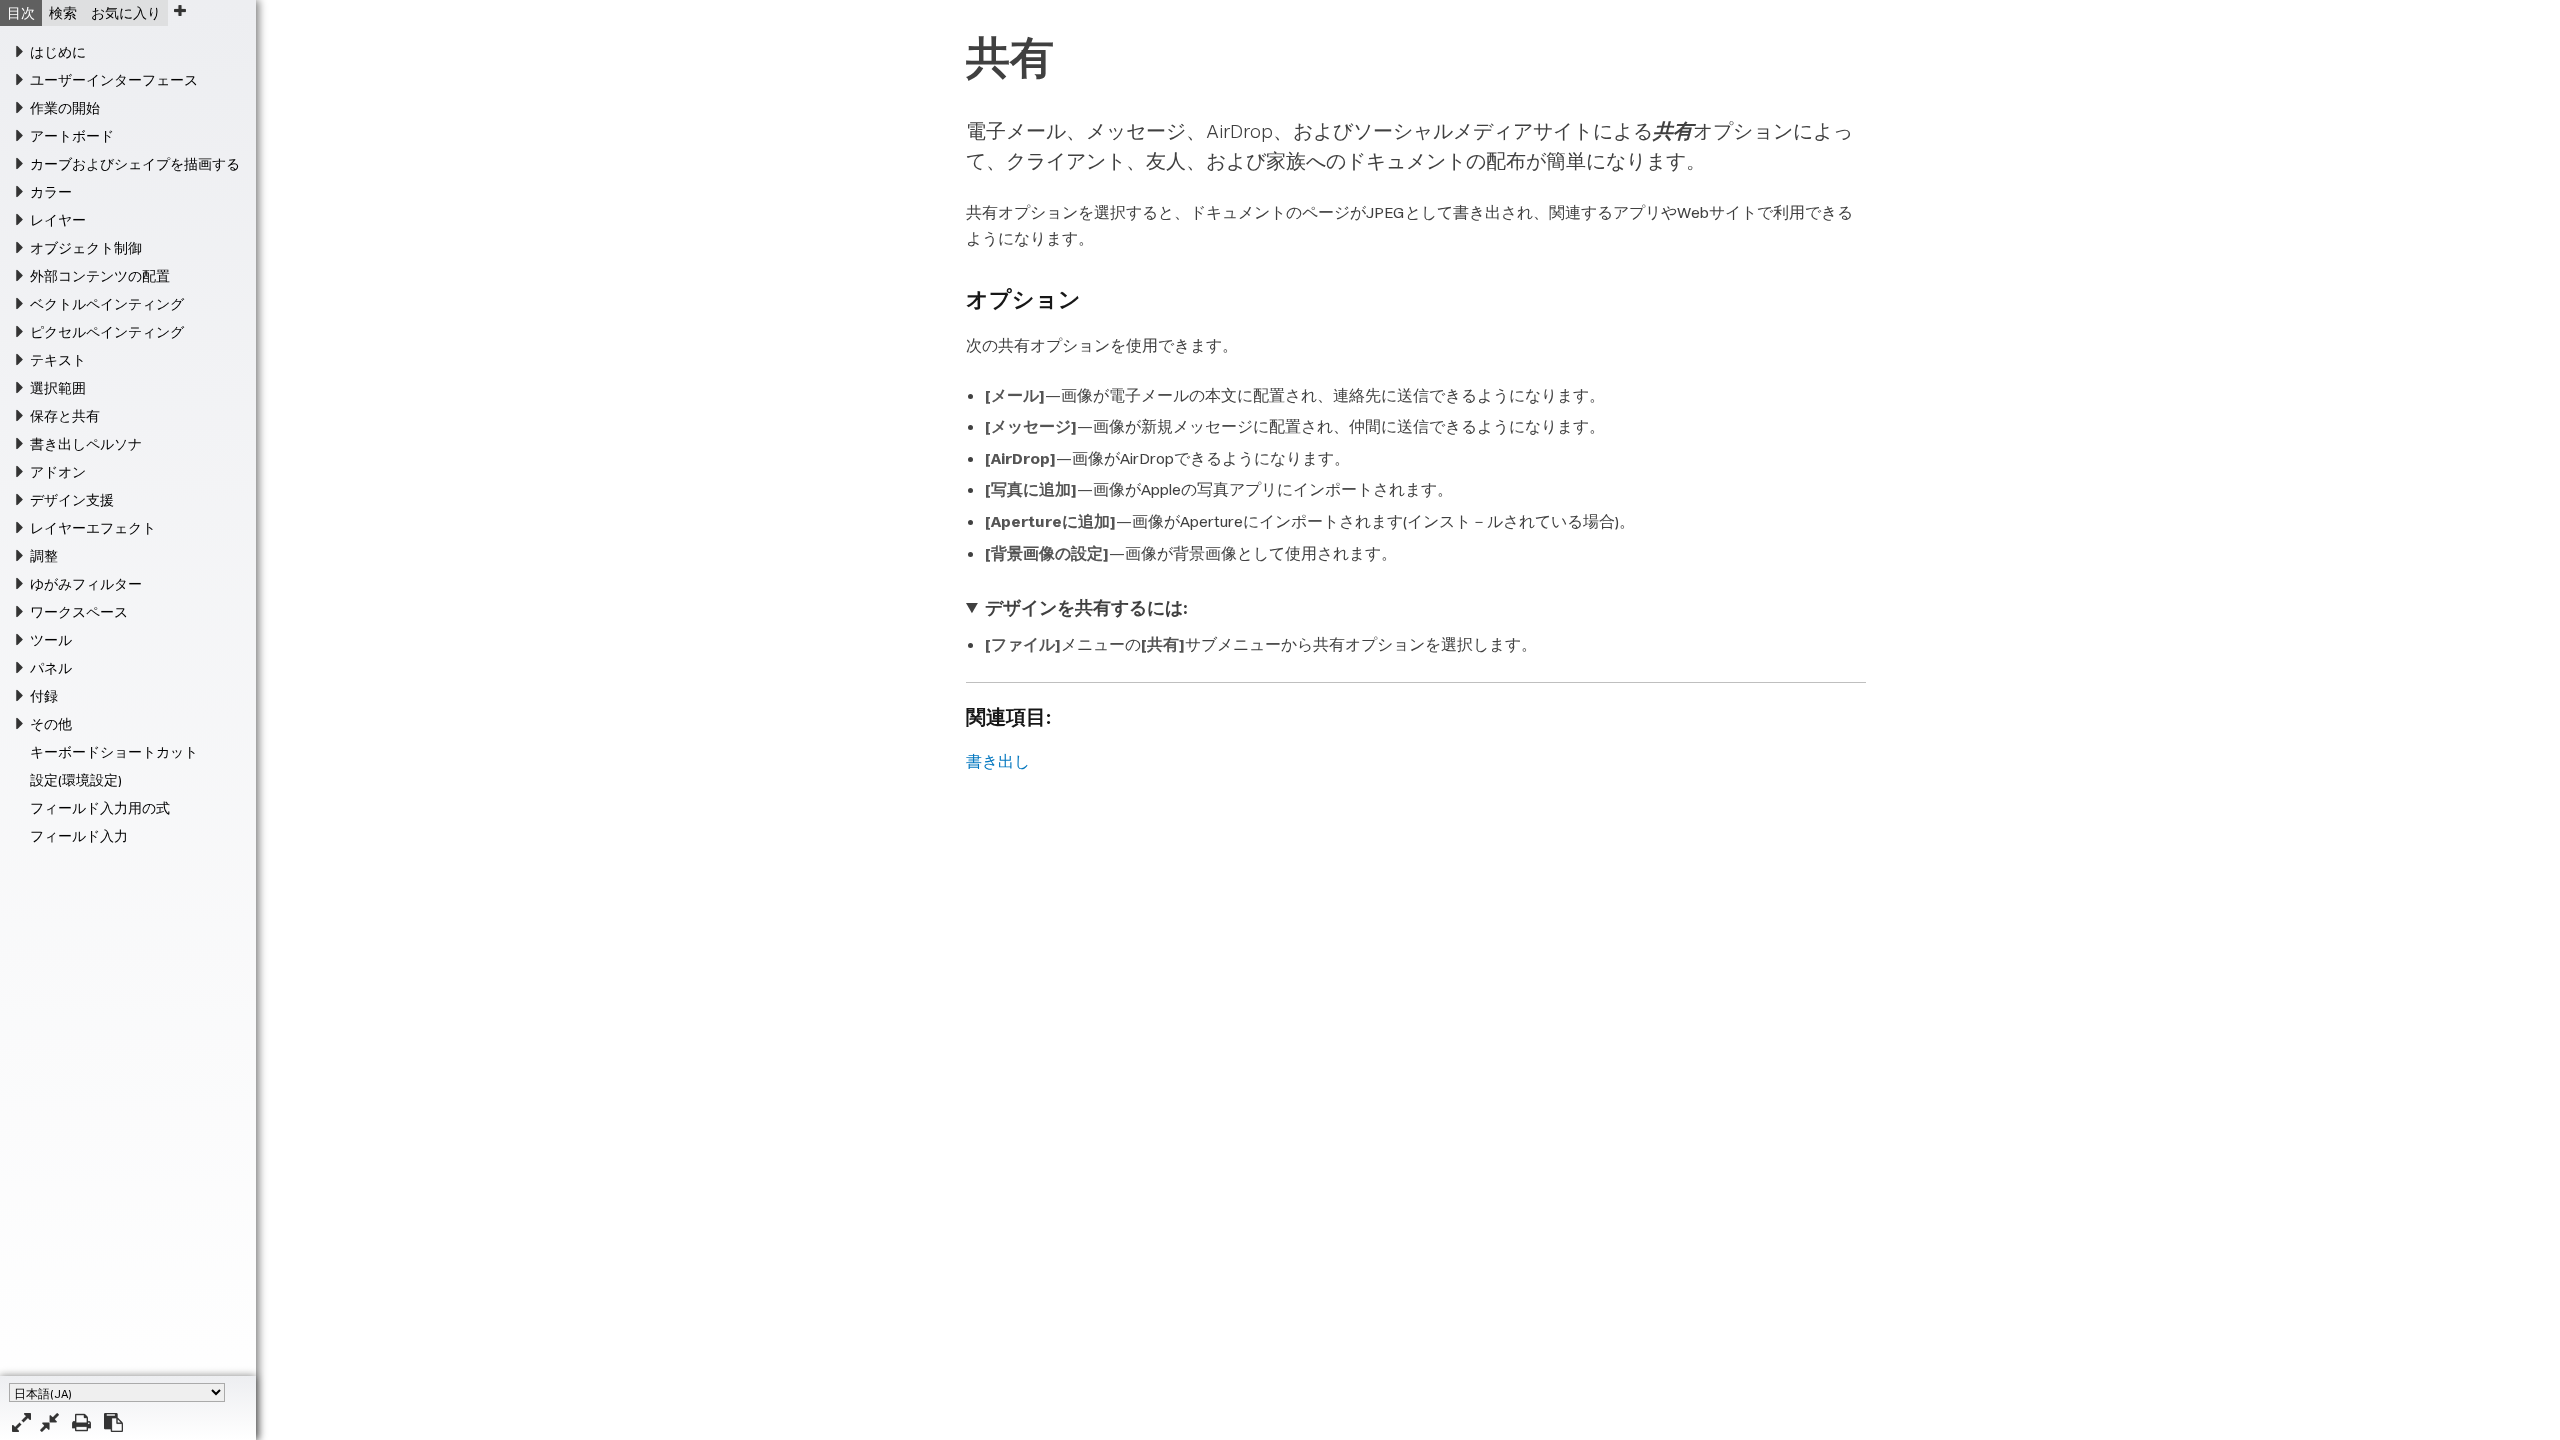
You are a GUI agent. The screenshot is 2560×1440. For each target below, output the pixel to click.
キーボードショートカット (114, 752)
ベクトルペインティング (107, 304)
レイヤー (58, 220)
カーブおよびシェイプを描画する (135, 164)
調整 (44, 556)
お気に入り (126, 13)
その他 (51, 724)
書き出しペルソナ (86, 444)
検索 (63, 13)
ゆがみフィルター (86, 584)
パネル (51, 668)
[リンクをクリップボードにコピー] (113, 1422)
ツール (51, 640)
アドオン (58, 472)
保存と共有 (65, 416)
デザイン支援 (72, 500)
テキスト (58, 360)
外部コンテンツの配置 (100, 276)
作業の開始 (65, 108)
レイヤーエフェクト (93, 528)
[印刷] (81, 1422)
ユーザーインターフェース (114, 80)
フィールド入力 (79, 836)
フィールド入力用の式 (100, 808)
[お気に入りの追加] (179, 10)
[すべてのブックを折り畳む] (49, 1422)
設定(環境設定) (76, 780)
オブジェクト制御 (86, 248)
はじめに (58, 52)
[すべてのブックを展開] (21, 1422)
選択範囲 (58, 388)
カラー (51, 192)
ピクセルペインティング (107, 332)
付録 (44, 696)
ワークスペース (79, 612)
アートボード (72, 136)
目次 (21, 13)
